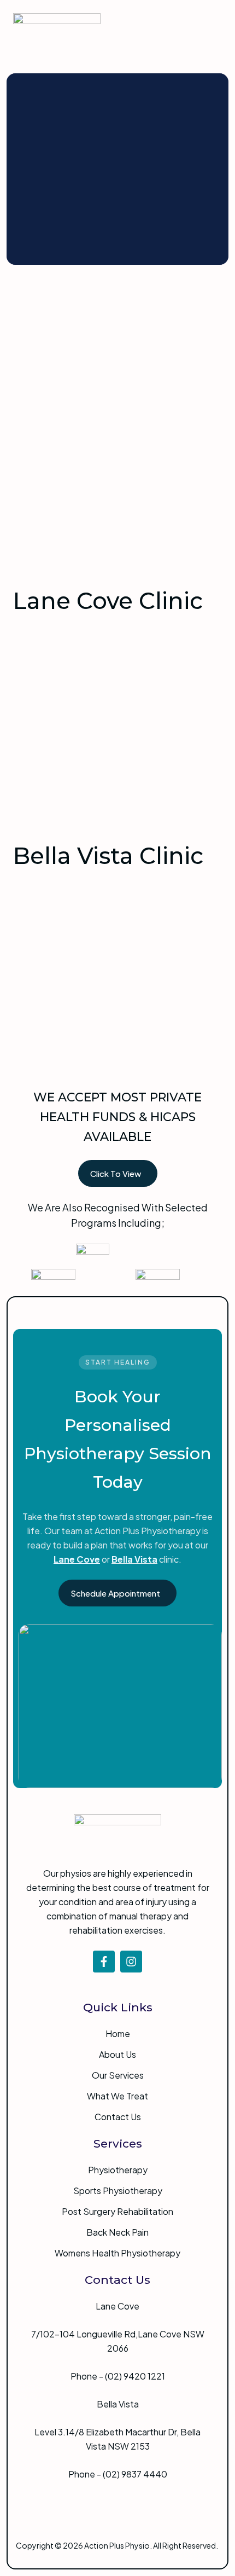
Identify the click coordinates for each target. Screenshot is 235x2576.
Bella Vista (134, 1559)
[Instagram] (131, 1962)
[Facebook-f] (104, 1962)
